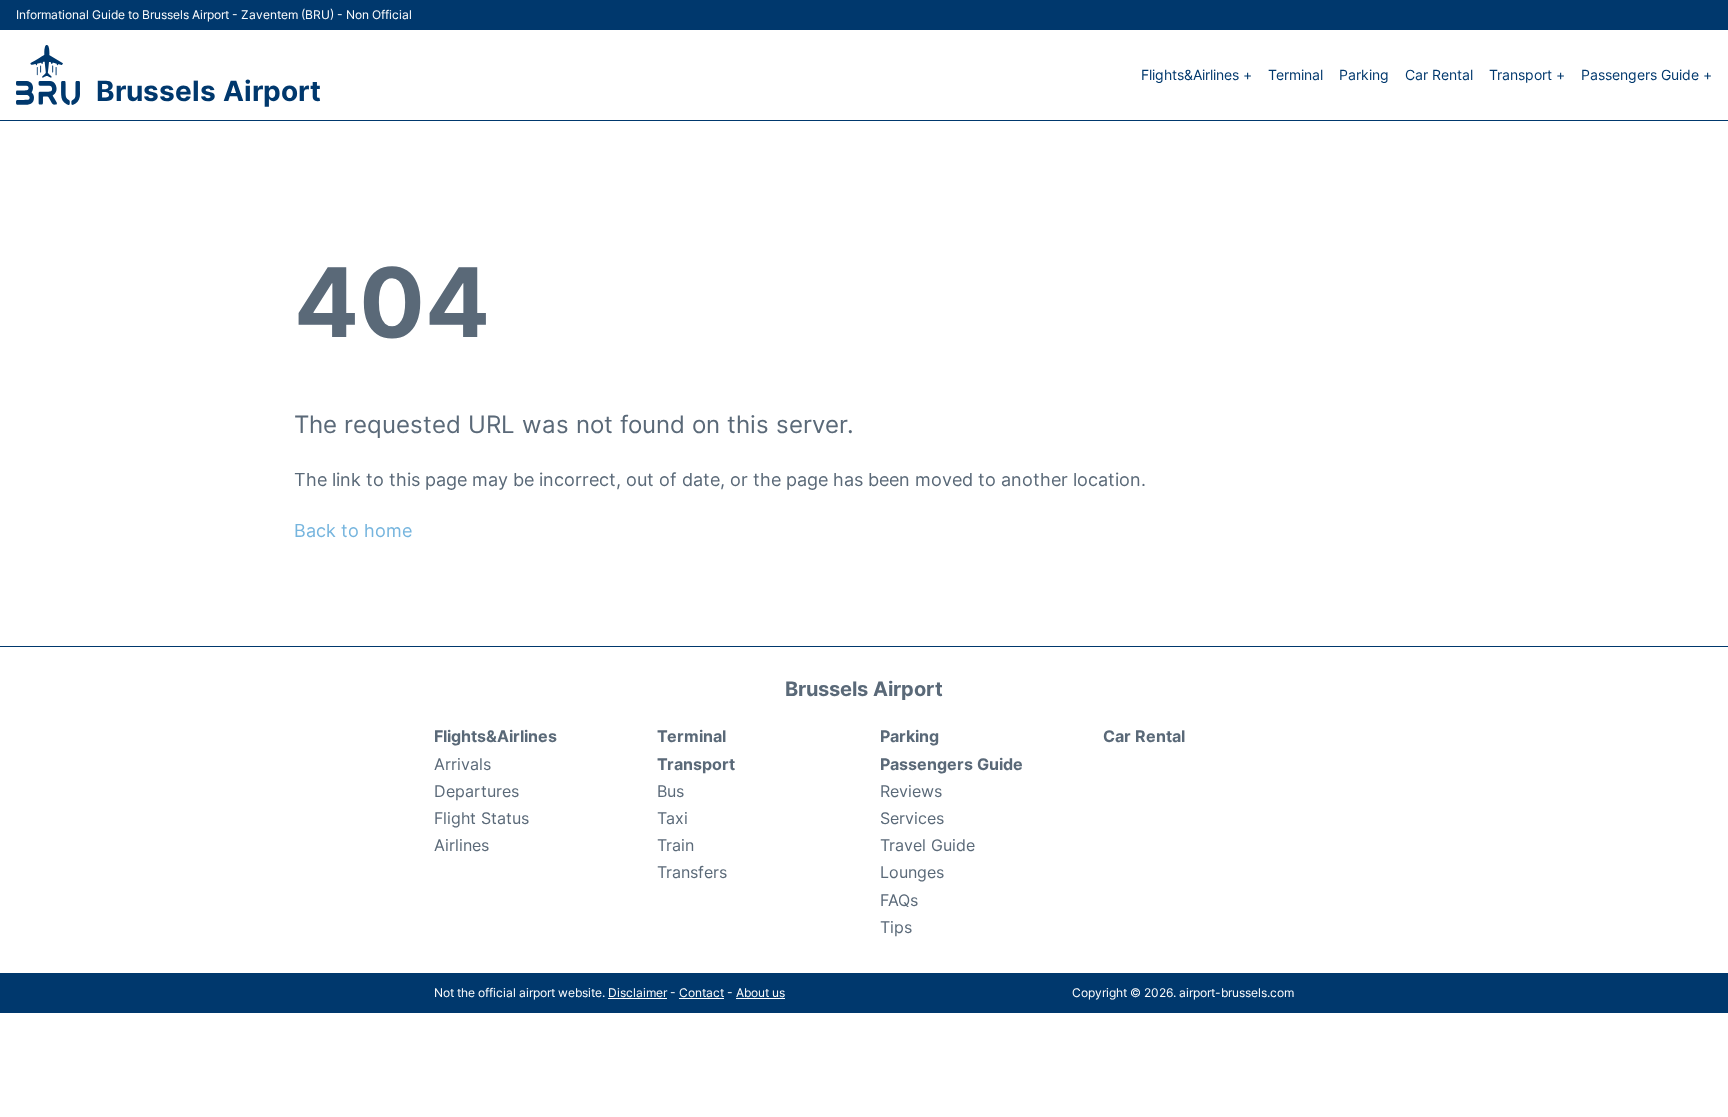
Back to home (353, 530)
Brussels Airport (208, 91)
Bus (670, 791)
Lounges (912, 872)
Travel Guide (927, 845)
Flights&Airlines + (1196, 74)
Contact (701, 992)
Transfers (692, 872)
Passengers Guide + (1646, 74)
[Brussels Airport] (48, 75)
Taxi (672, 818)
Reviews (911, 791)
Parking (1364, 74)
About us (760, 992)
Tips (896, 927)
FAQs (899, 900)
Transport (696, 764)
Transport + (1527, 74)
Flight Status (481, 818)
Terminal (1295, 74)
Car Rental (1439, 74)
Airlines (461, 845)
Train (675, 845)
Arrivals (462, 764)
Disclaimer (637, 992)
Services (912, 818)
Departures (476, 791)
